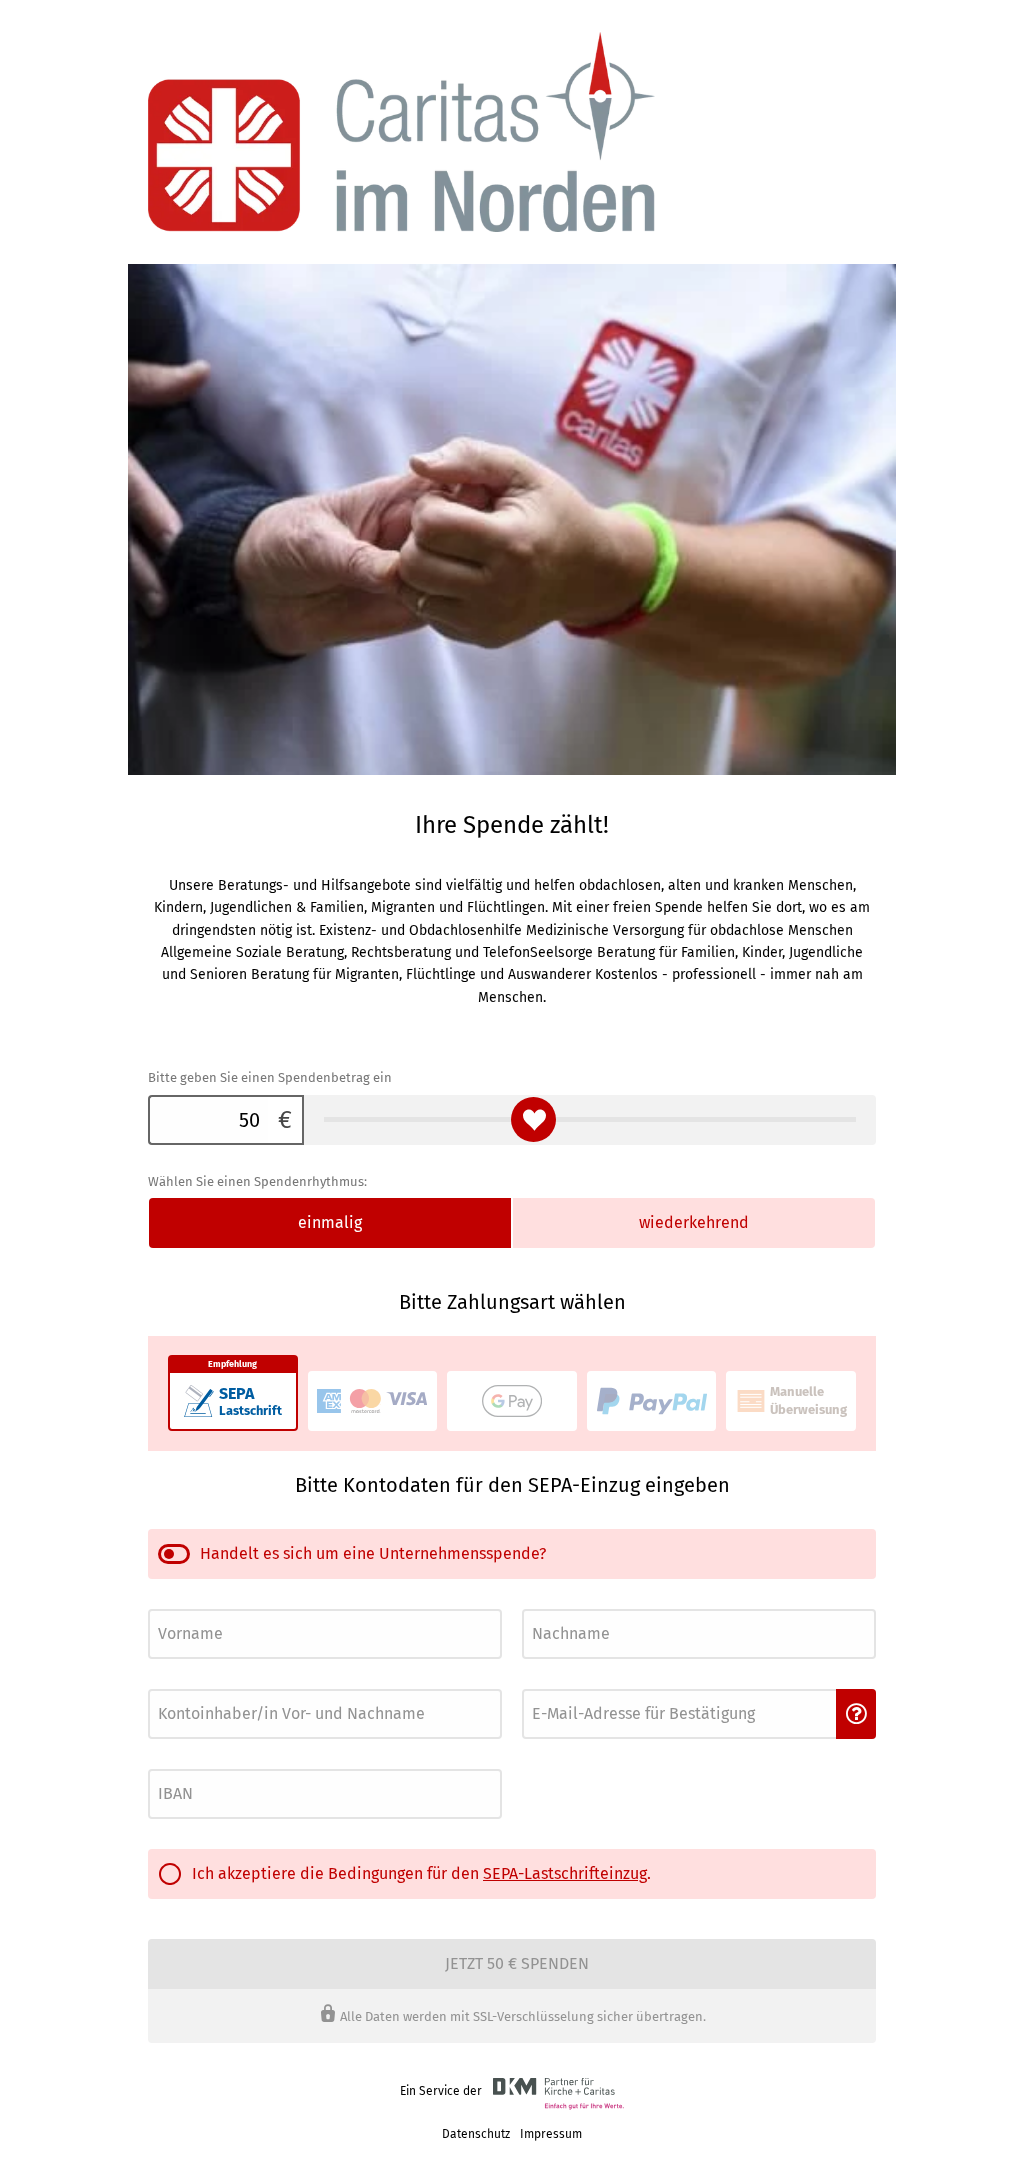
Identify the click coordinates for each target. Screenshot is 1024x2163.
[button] (856, 1714)
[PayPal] (652, 1401)
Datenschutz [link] (476, 2134)
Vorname (169, 1603)
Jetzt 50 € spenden (517, 1963)
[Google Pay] (512, 1401)
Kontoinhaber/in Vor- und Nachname (238, 1683)
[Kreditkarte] (373, 1401)
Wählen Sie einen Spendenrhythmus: (257, 1181)
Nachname (548, 1603)
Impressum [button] (551, 2134)
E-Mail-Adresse (559, 1683)
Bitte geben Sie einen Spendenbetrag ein (270, 1077)
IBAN (160, 1763)
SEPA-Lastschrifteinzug (565, 1873)
